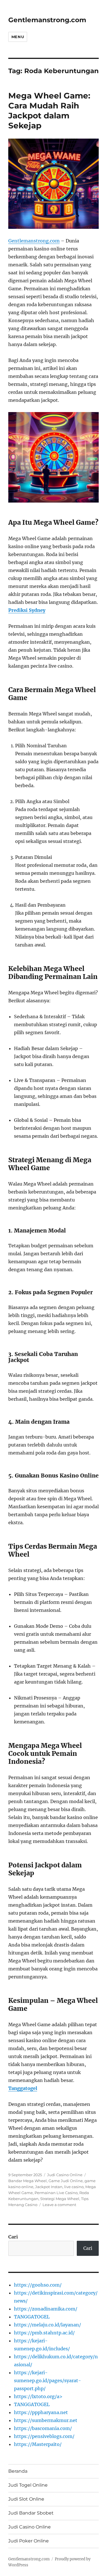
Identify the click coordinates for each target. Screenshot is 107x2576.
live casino (74, 2187)
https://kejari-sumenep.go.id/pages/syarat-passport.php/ (48, 2380)
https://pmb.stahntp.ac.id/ (44, 2333)
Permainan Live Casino (56, 2193)
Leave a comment (59, 2205)
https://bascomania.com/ (43, 2428)
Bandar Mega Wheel (28, 2181)
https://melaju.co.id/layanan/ (48, 2325)
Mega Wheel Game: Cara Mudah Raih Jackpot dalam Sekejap (49, 111)
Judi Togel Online (28, 2485)
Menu (18, 37)
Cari (13, 2237)
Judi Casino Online (65, 2175)
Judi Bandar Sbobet (31, 2513)
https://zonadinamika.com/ (46, 2309)
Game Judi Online (66, 2181)
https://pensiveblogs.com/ (44, 2436)
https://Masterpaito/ (38, 2444)
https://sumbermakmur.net (46, 2420)
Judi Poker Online (29, 2541)
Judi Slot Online (26, 2499)
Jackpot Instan (49, 2187)
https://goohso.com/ (38, 2285)
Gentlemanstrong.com (47, 20)
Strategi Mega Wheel (60, 2199)
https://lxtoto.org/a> (38, 2396)
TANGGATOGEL (32, 2317)
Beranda (18, 2471)
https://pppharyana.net (41, 2412)
